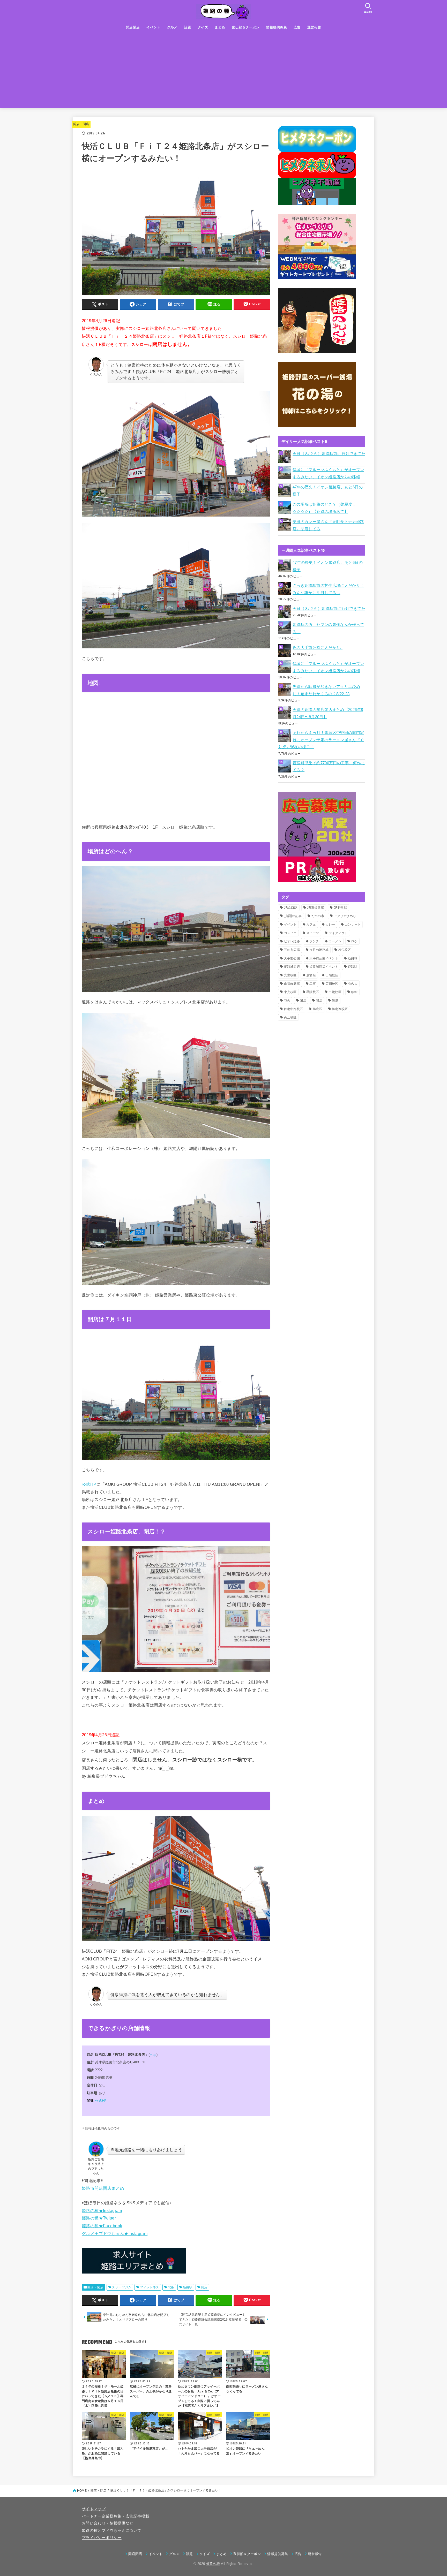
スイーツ (313, 933)
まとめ (220, 27)
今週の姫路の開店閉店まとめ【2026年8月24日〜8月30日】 (328, 713)
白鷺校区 (335, 992)
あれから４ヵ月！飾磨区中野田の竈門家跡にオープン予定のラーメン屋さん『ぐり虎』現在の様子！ (321, 740)
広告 (297, 27)
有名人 (353, 984)
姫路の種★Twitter (99, 2218)
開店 (204, 2287)
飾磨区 (318, 1009)
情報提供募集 (277, 27)
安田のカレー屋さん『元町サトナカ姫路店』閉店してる (328, 525)
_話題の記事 (293, 916)
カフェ (311, 925)
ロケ (354, 941)
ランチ (314, 941)
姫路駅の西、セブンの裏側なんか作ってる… (328, 628)
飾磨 (335, 1001)
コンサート (353, 925)
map (153, 2055)
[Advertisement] (224, 72)
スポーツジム (122, 2287)
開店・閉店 (81, 124)
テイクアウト (338, 933)
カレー (330, 925)
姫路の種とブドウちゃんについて (111, 2530)
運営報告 (314, 27)
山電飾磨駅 (292, 984)
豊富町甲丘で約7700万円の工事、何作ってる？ (329, 767)
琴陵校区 (313, 992)
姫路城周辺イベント (324, 967)
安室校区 (290, 975)
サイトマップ (94, 2509)
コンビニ (290, 933)
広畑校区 (332, 984)
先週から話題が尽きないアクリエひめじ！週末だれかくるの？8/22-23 (326, 690)
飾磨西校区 (340, 1009)
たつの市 (318, 916)
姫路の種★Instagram (102, 2210)
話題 (187, 27)
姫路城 (352, 958)
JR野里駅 (341, 908)
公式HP (89, 1484)
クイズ (203, 27)
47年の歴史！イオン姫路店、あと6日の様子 (328, 491)
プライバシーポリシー (102, 2538)
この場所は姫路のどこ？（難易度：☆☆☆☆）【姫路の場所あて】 (324, 508)
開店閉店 (133, 27)
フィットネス (150, 2287)
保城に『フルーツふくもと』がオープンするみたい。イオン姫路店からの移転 (328, 473)
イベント (153, 27)
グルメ (172, 27)
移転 (354, 992)
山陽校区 (332, 975)
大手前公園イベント (324, 958)
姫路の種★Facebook (102, 2226)
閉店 (303, 1001)
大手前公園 (292, 958)
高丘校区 (290, 1017)
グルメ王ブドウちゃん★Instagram (115, 2233)
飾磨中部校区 (294, 1009)
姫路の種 (213, 2564)
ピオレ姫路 (292, 941)
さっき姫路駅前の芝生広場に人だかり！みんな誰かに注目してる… (328, 589)
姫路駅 (188, 2287)
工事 (313, 984)
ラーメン (335, 941)
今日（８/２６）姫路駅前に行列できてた (329, 454)
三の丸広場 (292, 950)
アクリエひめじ (345, 916)
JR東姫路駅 (315, 908)
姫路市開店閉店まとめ (103, 2188)
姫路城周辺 (292, 967)
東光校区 (290, 992)
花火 (287, 1001)
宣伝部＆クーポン (246, 27)
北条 (171, 2287)
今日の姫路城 (319, 950)
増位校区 (345, 950)
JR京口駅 (291, 908)
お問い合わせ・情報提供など (108, 2523)
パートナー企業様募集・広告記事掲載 (116, 2516)
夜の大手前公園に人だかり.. (318, 648)
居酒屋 (311, 975)
